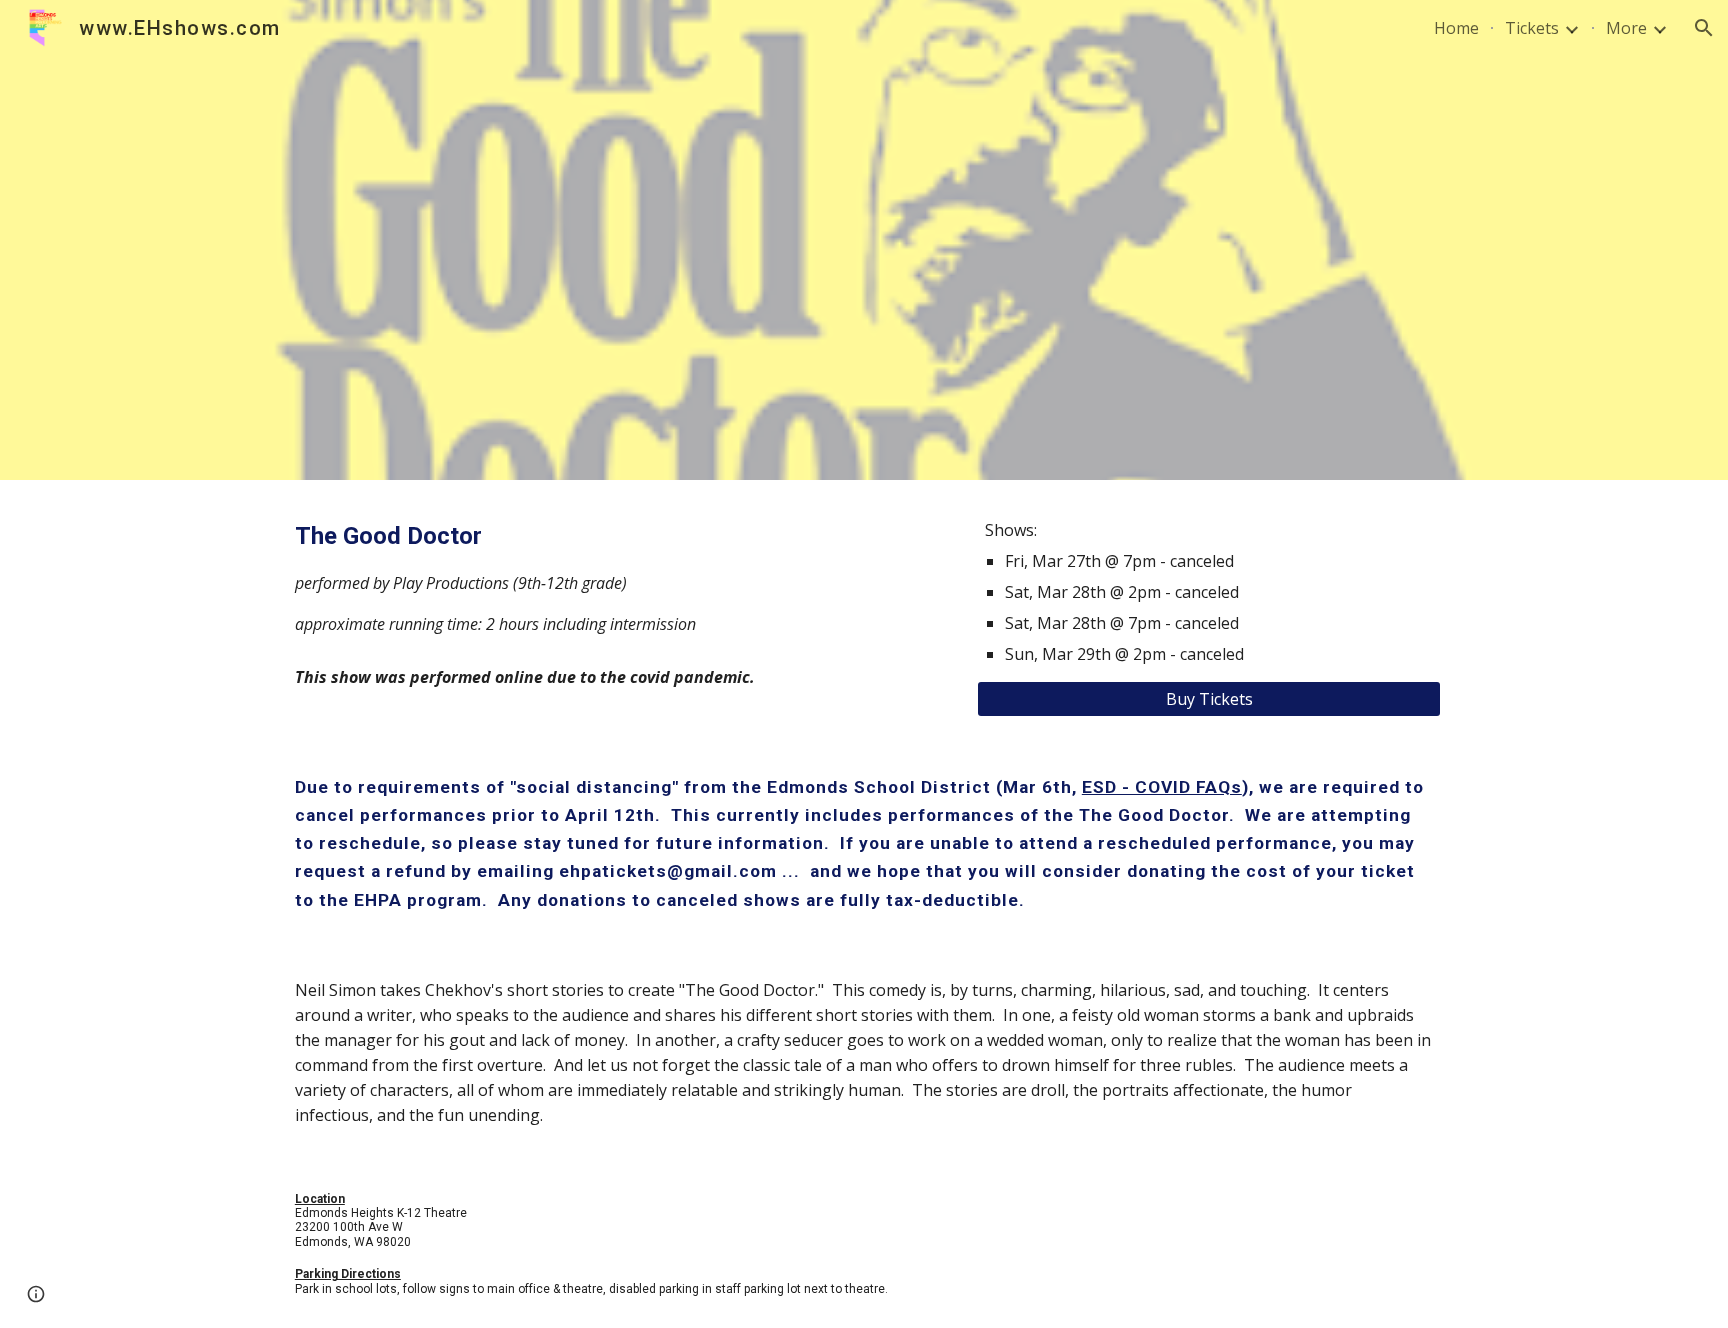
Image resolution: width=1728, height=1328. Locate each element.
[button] (1704, 28)
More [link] (1626, 28)
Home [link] (1456, 28)
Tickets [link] (1532, 28)
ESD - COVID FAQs (1162, 787)
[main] (617, 577)
